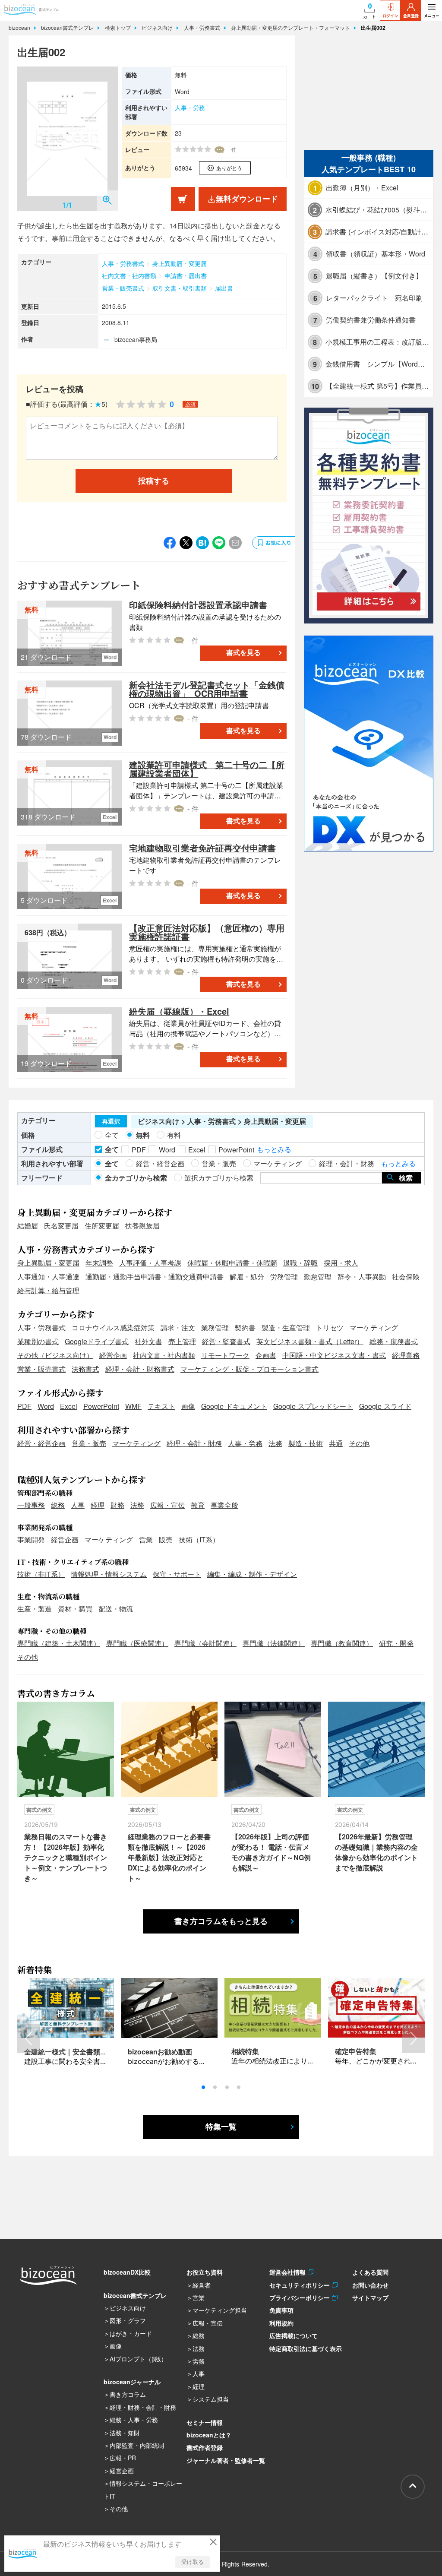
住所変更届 (102, 1226)
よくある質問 (370, 2272)
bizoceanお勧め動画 (160, 2052)
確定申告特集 (356, 2051)
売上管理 (182, 1341)
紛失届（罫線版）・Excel (179, 1011)
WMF (133, 1406)
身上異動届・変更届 (180, 263)
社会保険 (406, 1277)
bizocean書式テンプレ (68, 27)
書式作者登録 (205, 2447)
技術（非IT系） (41, 1574)
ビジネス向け (158, 27)
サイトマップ (370, 2298)
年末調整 (99, 1263)
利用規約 (281, 2323)
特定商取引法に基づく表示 (306, 2348)
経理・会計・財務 (194, 1443)
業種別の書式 (38, 1341)
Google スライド (385, 1406)
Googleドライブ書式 (97, 1341)
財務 (117, 1505)
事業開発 (31, 1540)
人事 (78, 1505)
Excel (69, 1406)
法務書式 (85, 1369)
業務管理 (215, 1328)
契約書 (245, 1328)
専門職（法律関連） (274, 1643)
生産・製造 (35, 1609)
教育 (198, 1505)
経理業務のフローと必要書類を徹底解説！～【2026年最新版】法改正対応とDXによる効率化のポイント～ (169, 1857)
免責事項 (281, 2310)
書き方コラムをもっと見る (221, 1921)
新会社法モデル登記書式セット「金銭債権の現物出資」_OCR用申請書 (207, 689)
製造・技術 (306, 1443)
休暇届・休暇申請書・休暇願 (232, 1263)
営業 (146, 1540)
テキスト (161, 1406)
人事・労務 (190, 108)
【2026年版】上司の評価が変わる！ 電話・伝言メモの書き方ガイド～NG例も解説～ (271, 1852)
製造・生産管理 (286, 1328)
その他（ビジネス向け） (55, 1355)
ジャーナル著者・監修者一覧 (226, 2460)
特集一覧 (221, 2127)
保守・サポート (177, 1574)
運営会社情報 (289, 2272)
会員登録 (411, 16)
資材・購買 (75, 1609)
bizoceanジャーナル (132, 2382)
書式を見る (243, 653)
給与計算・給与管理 (48, 1290)
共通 (336, 1443)
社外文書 (148, 1341)
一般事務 (31, 1505)
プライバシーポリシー (301, 2298)
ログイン (390, 16)
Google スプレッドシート (313, 1406)
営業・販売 (89, 1443)
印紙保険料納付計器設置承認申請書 (198, 605)
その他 (359, 1443)
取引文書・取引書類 (180, 288)
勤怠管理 (318, 1277)
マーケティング (374, 1328)
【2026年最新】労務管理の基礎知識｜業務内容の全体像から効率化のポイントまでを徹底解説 (376, 1852)
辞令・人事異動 (362, 1277)
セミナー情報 (205, 2422)
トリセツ (330, 1328)
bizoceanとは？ (209, 2435)
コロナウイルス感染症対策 (113, 1328)
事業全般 (224, 1505)
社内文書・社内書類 (129, 275)
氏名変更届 (61, 1226)
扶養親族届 (142, 1226)
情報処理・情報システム (109, 1574)
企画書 (266, 1355)
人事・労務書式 (203, 27)
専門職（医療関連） (137, 1643)
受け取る (193, 2562)
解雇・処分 (247, 1277)
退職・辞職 (300, 1263)
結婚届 (28, 1226)
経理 (98, 1505)
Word (46, 1406)
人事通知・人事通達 (48, 1277)
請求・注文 (178, 1328)
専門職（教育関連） (342, 1643)
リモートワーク (225, 1355)
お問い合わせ (370, 2285)
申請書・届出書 (186, 275)
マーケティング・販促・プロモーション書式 (249, 1369)
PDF (24, 1406)
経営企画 (113, 1355)
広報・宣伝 (167, 1505)
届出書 (224, 288)
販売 (166, 1540)
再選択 (111, 1121)
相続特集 (245, 2051)
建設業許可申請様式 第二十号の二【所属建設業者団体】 (207, 769)
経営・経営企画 (41, 1443)
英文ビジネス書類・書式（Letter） (310, 1341)
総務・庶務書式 (394, 1341)
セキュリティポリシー (301, 2285)
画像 (188, 1406)
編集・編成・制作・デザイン (252, 1574)
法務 (275, 1443)
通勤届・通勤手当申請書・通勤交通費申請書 (155, 1277)
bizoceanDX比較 (127, 2272)
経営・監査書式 (226, 1341)
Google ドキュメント (234, 1406)
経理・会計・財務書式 (140, 1369)
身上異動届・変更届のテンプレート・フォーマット (291, 27)
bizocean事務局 (136, 339)
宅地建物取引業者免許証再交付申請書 (202, 848)
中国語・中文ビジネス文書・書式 (334, 1355)
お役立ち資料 (205, 2272)
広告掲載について (294, 2335)
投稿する (154, 481)
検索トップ (119, 27)
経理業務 (406, 1355)
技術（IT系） (199, 1540)
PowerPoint (101, 1406)
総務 (58, 1505)
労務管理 (284, 1277)
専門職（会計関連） (205, 1643)
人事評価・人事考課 (150, 1263)
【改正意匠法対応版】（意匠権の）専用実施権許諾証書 (207, 932)
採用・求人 (341, 1263)
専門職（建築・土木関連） (59, 1643)
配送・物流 (116, 1609)
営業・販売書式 (123, 288)
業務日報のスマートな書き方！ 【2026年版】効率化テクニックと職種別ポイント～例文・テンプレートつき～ (66, 1857)
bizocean (20, 27)
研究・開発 (396, 1643)
